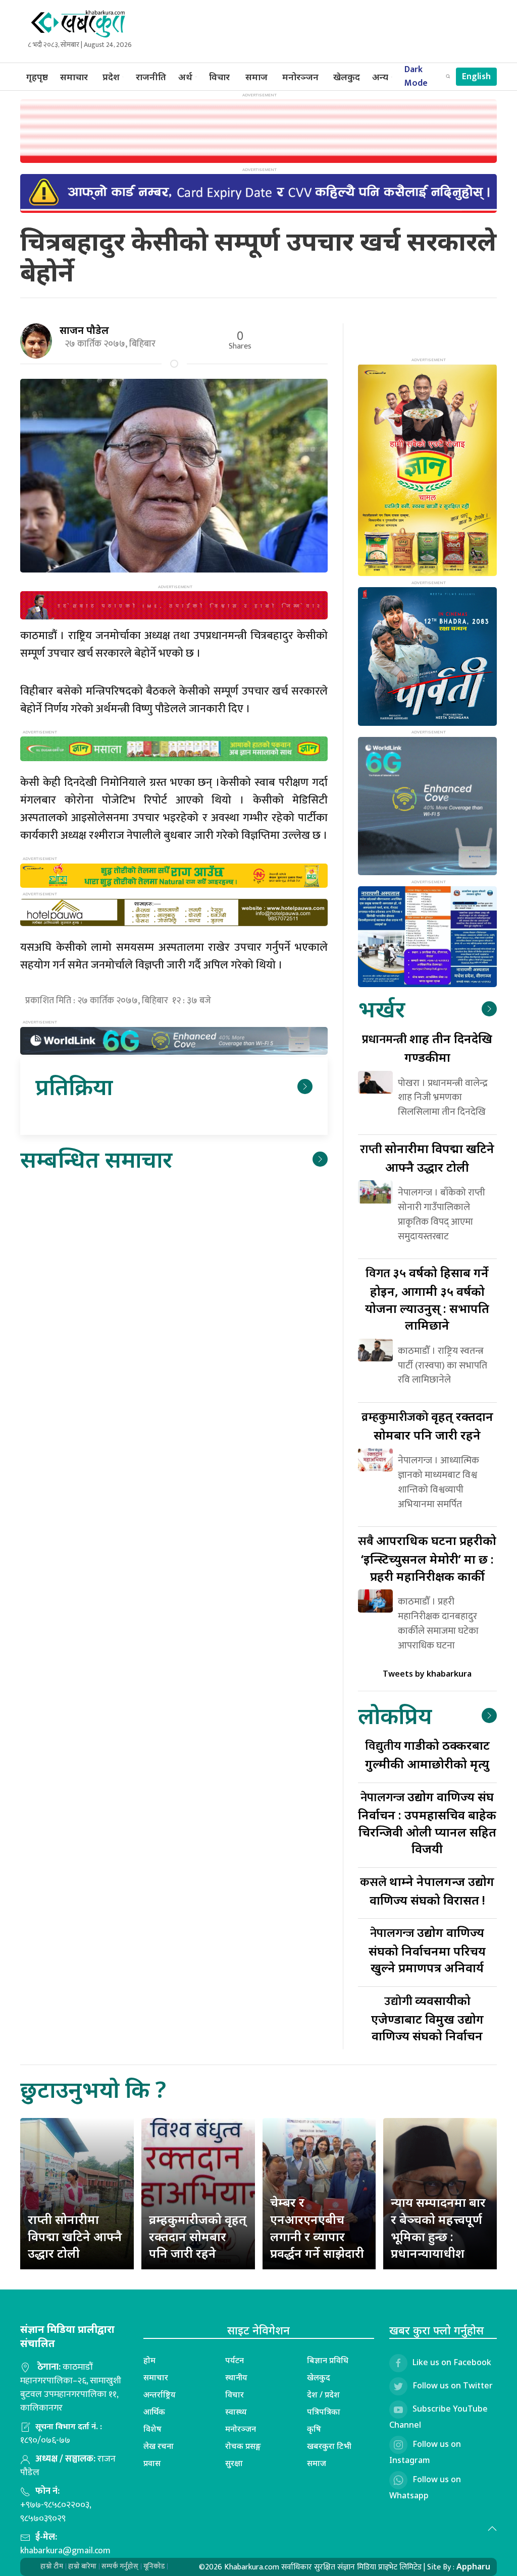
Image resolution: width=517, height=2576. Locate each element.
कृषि (314, 2429)
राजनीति (151, 77)
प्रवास (152, 2463)
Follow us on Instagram (425, 2452)
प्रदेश (111, 77)
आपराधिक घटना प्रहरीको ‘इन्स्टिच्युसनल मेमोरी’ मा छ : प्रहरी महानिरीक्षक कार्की (427, 1558)
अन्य (380, 77)
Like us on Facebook (452, 2362)
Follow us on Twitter (453, 2385)
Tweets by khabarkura (427, 1674)
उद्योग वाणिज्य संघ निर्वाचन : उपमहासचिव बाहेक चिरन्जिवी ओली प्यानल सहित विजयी (427, 1823)
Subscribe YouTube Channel (438, 2417)
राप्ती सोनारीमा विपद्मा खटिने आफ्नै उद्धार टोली (75, 2236)
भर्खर (381, 1009)
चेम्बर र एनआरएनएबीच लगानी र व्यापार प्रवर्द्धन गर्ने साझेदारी (317, 2227)
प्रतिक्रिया (74, 1086)
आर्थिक (154, 2412)
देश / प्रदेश (323, 2394)
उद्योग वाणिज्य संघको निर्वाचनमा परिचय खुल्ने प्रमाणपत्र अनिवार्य (427, 1950)
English (476, 77)
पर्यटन (235, 2360)
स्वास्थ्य (236, 2412)
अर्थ (185, 77)
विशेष (152, 2429)
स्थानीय (236, 2377)
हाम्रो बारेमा (82, 2566)
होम (149, 2360)
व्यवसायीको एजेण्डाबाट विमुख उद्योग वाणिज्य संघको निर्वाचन (427, 2018)
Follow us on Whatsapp (425, 2487)
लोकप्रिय (395, 1715)
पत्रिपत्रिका (324, 2412)
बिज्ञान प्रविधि (328, 2360)
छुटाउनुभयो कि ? (93, 2089)
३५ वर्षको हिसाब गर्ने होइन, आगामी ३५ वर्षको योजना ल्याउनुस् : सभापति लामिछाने (427, 1299)
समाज (256, 77)
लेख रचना (159, 2446)
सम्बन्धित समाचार (96, 1159)
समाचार (74, 77)
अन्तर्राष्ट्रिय (160, 2394)
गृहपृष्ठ (37, 77)
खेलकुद (347, 77)
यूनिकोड (154, 2566)
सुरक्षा (234, 2463)
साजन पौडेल (84, 330)
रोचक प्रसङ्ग (243, 2446)
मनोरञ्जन (300, 77)
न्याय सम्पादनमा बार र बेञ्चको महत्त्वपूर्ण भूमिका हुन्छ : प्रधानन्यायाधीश (438, 2227)
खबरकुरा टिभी (329, 2446)
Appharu (473, 2566)
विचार (219, 77)
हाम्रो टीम (52, 2566)
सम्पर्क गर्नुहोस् (120, 2566)
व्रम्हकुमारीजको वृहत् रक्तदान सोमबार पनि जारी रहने (198, 2236)
